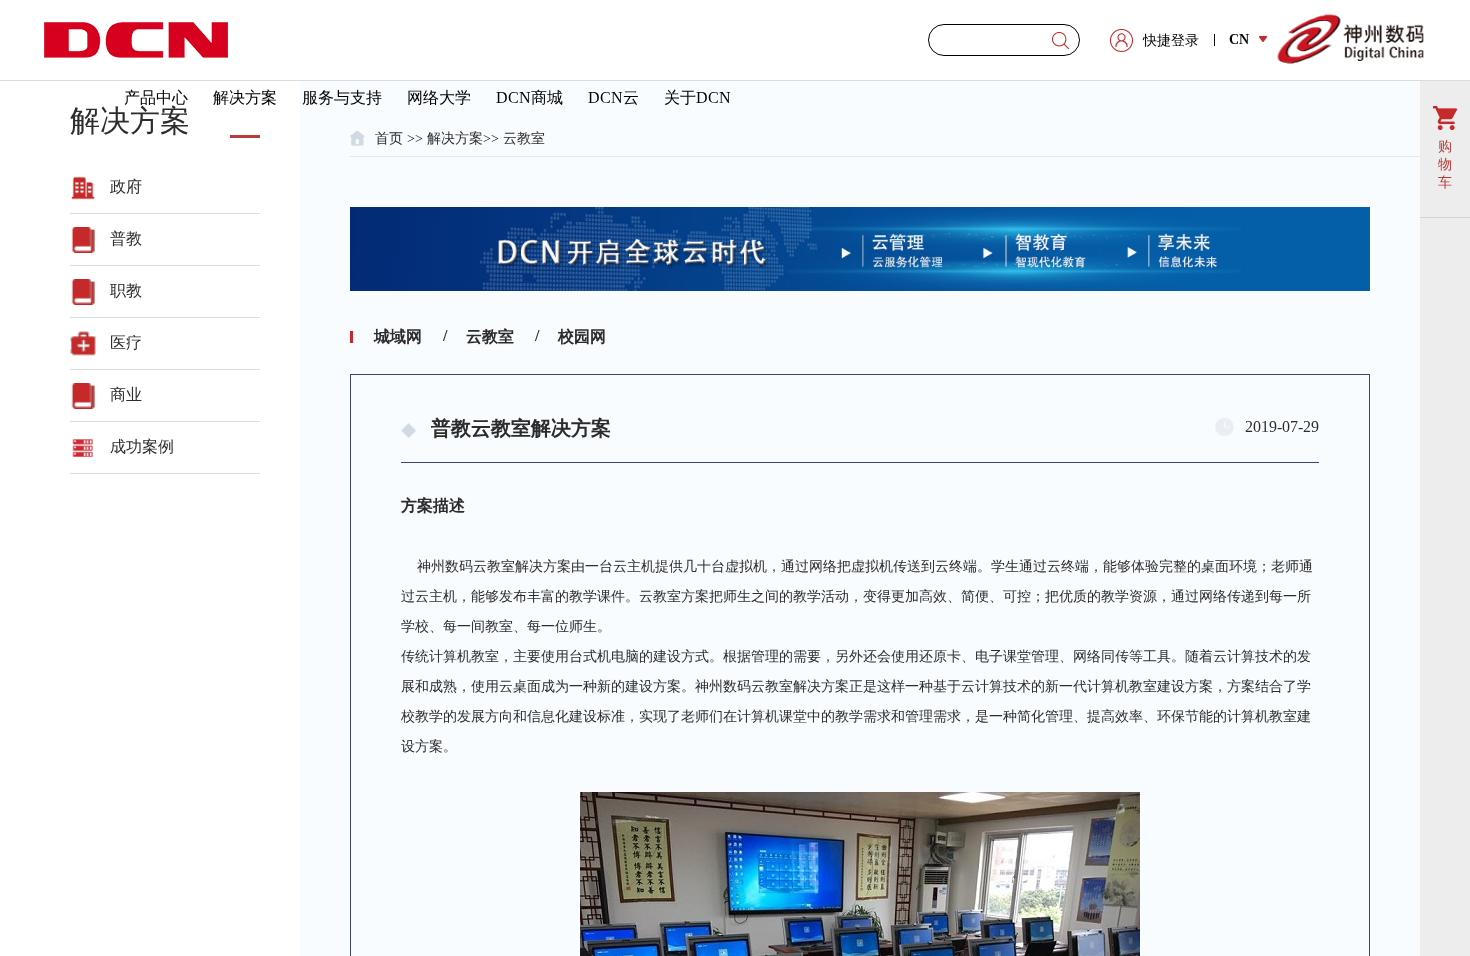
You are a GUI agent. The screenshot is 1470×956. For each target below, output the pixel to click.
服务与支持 (342, 97)
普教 (126, 238)
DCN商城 (529, 97)
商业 (126, 394)
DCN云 (613, 97)
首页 (389, 138)
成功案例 (142, 446)
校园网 (582, 336)
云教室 (524, 138)
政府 (126, 186)
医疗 (126, 342)
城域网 (398, 336)
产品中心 (156, 97)
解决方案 (245, 97)
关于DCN (697, 97)
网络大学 (439, 97)
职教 (126, 290)
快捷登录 (1171, 40)
